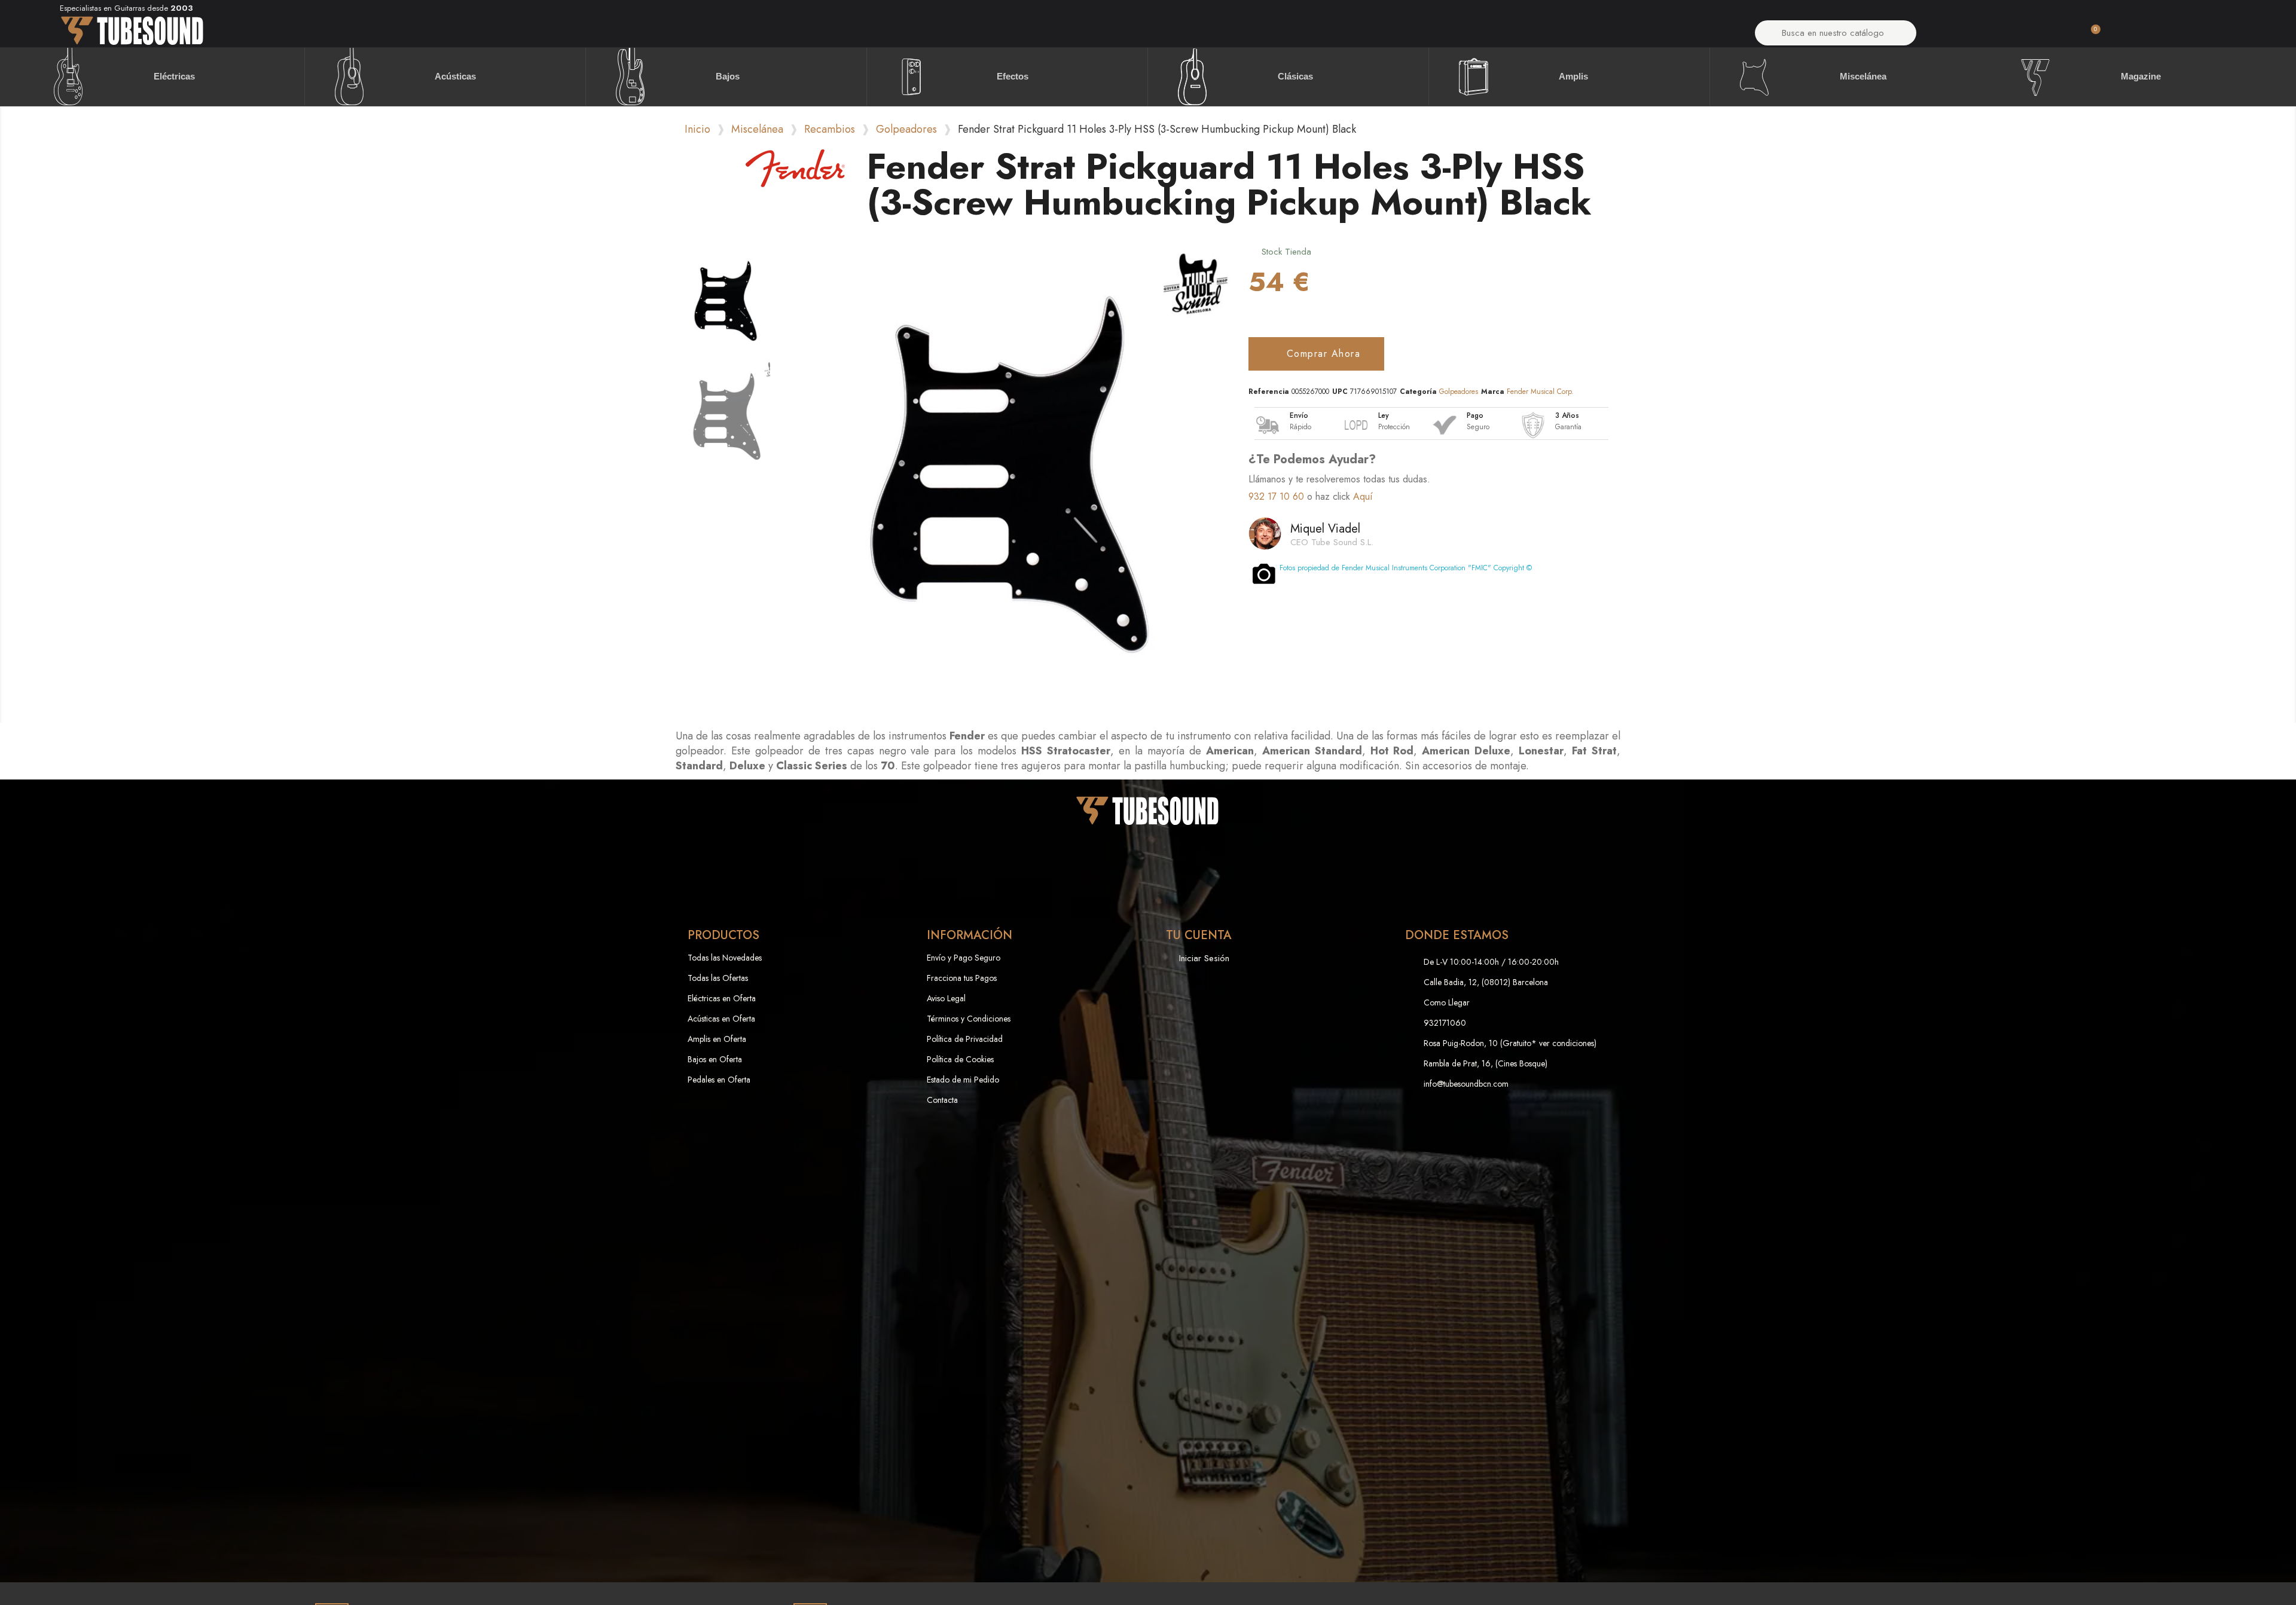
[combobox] (1836, 33)
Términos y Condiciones (969, 1019)
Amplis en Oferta (717, 1039)
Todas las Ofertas (718, 978)
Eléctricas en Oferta (722, 998)
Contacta (942, 1100)
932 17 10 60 (1276, 496)
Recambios (830, 129)
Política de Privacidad (965, 1039)
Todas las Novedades (725, 958)
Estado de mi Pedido (963, 1080)
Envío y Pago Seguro (964, 958)
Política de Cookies (960, 1059)
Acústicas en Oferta (721, 1019)
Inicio (697, 129)
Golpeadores (906, 129)
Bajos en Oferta (715, 1059)
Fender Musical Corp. (1540, 392)
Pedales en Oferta (719, 1080)
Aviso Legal (946, 998)
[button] (2090, 36)
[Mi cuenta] (1991, 36)
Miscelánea (757, 129)
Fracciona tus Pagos (962, 978)
